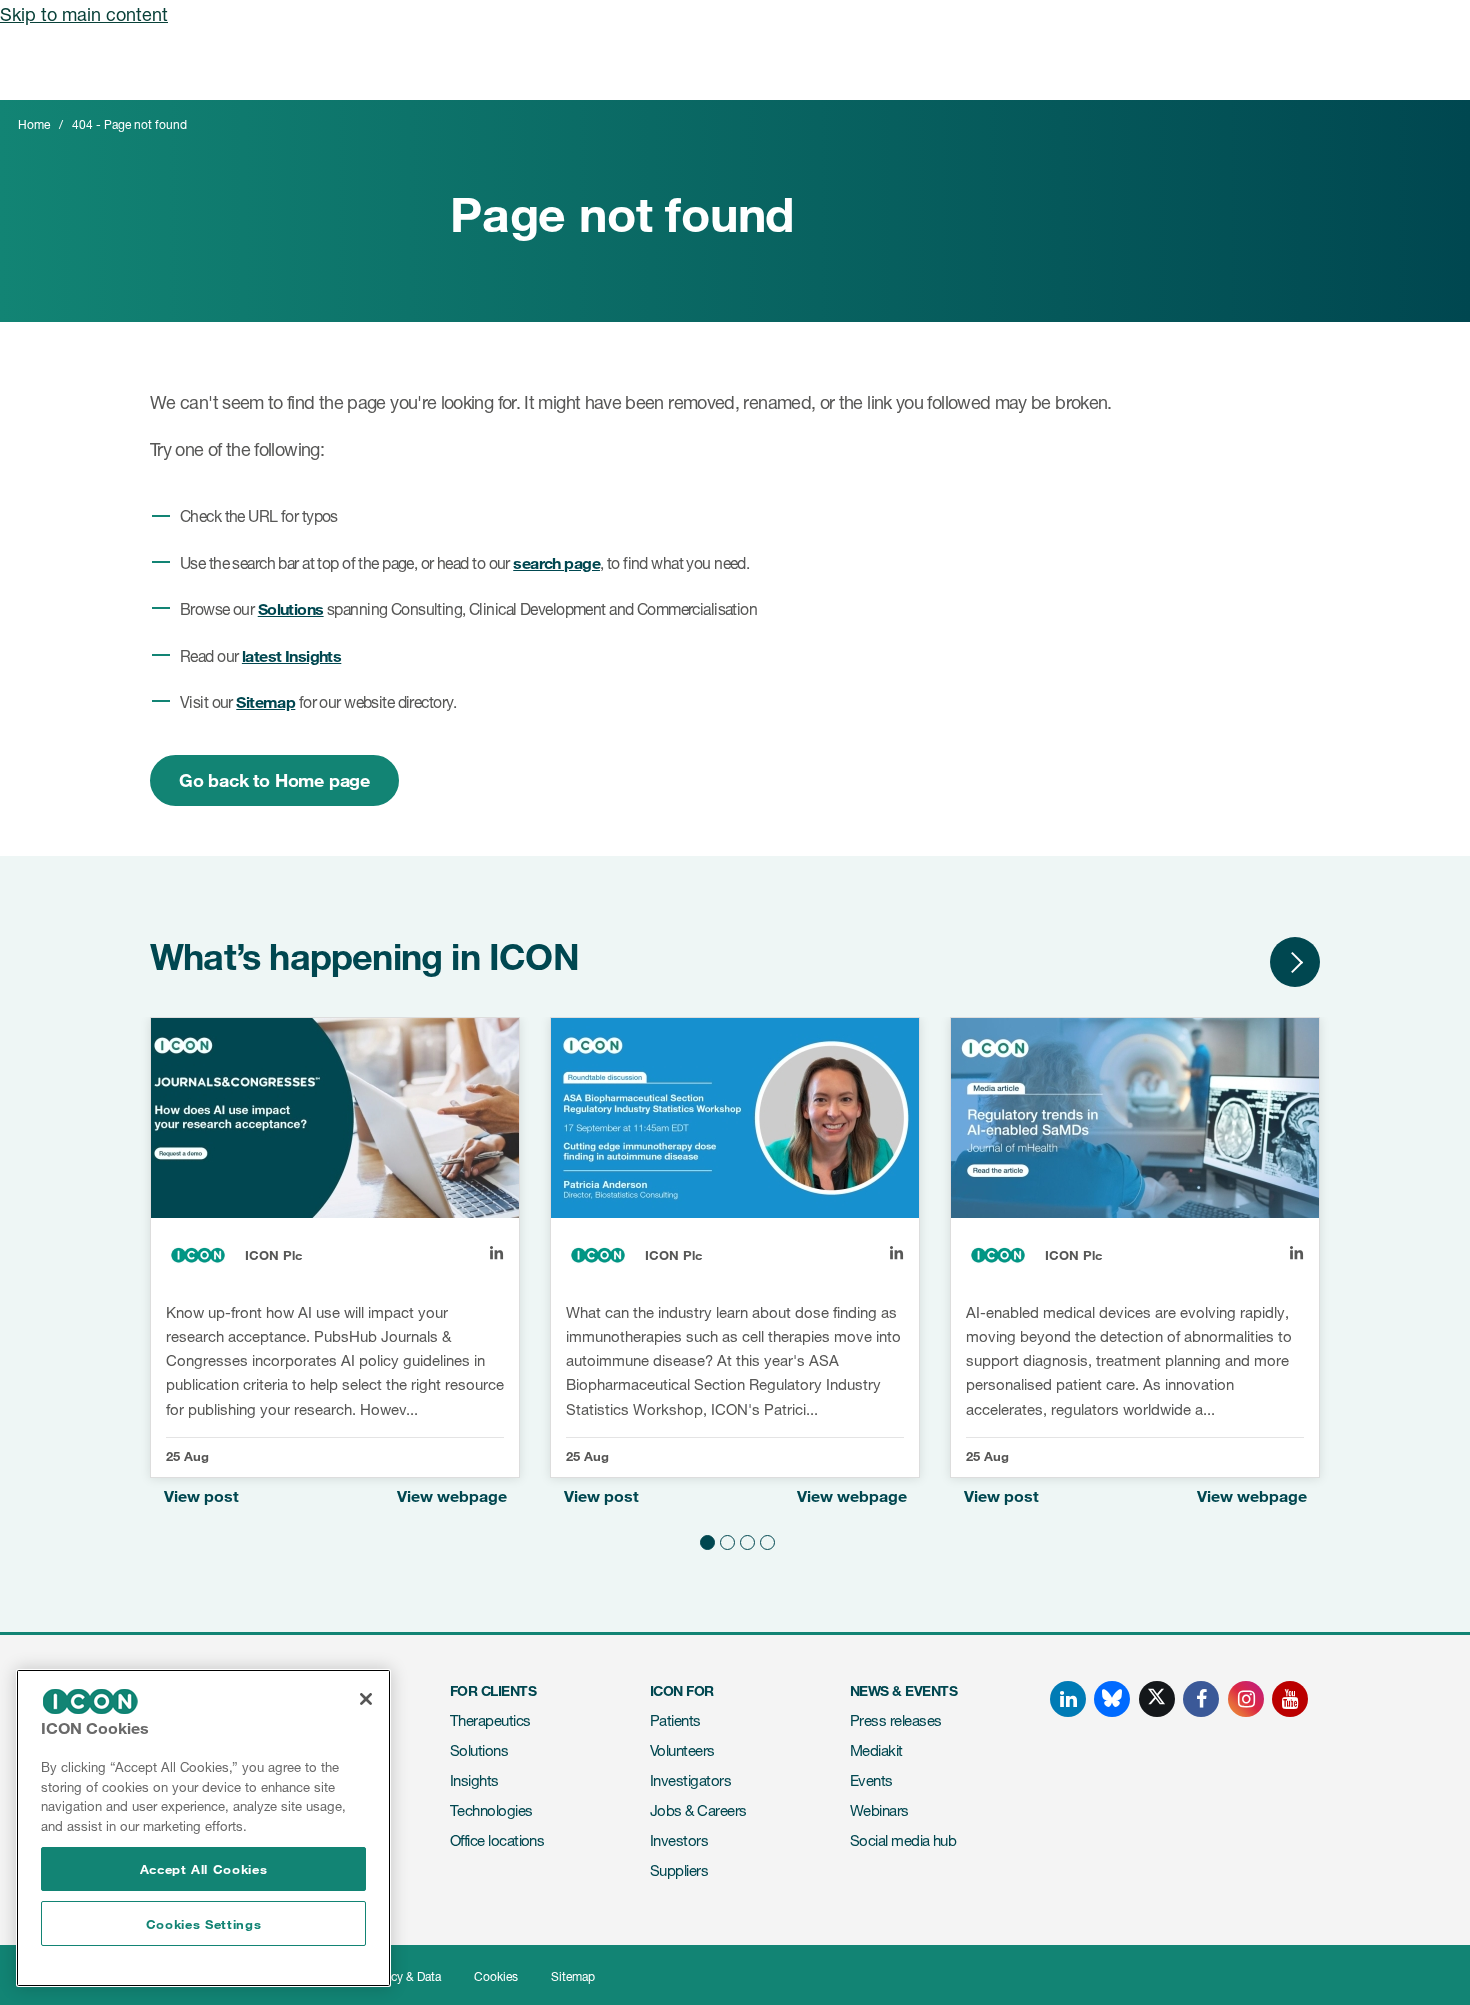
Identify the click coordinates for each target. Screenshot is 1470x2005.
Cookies (496, 1976)
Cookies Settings (204, 1924)
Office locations (497, 1840)
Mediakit (876, 1750)
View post (201, 1495)
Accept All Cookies (204, 1869)
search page (556, 562)
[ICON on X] (1157, 1699)
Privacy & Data (402, 1976)
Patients (675, 1720)
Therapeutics (490, 1720)
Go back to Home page (274, 780)
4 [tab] (765, 1539)
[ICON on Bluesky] (1112, 1699)
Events (871, 1780)
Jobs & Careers (698, 1810)
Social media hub (903, 1840)
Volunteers (682, 1750)
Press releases (895, 1720)
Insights (474, 1780)
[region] (203, 1828)
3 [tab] (745, 1539)
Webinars (879, 1810)
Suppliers (679, 1870)
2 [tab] (725, 1539)
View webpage (452, 1495)
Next (1295, 962)
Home (34, 124)
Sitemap (265, 701)
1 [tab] (705, 1539)
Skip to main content (84, 14)
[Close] (366, 1699)
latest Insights (291, 655)
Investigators (690, 1780)
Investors (679, 1840)
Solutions (291, 608)
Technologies (491, 1810)
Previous (1235, 962)
